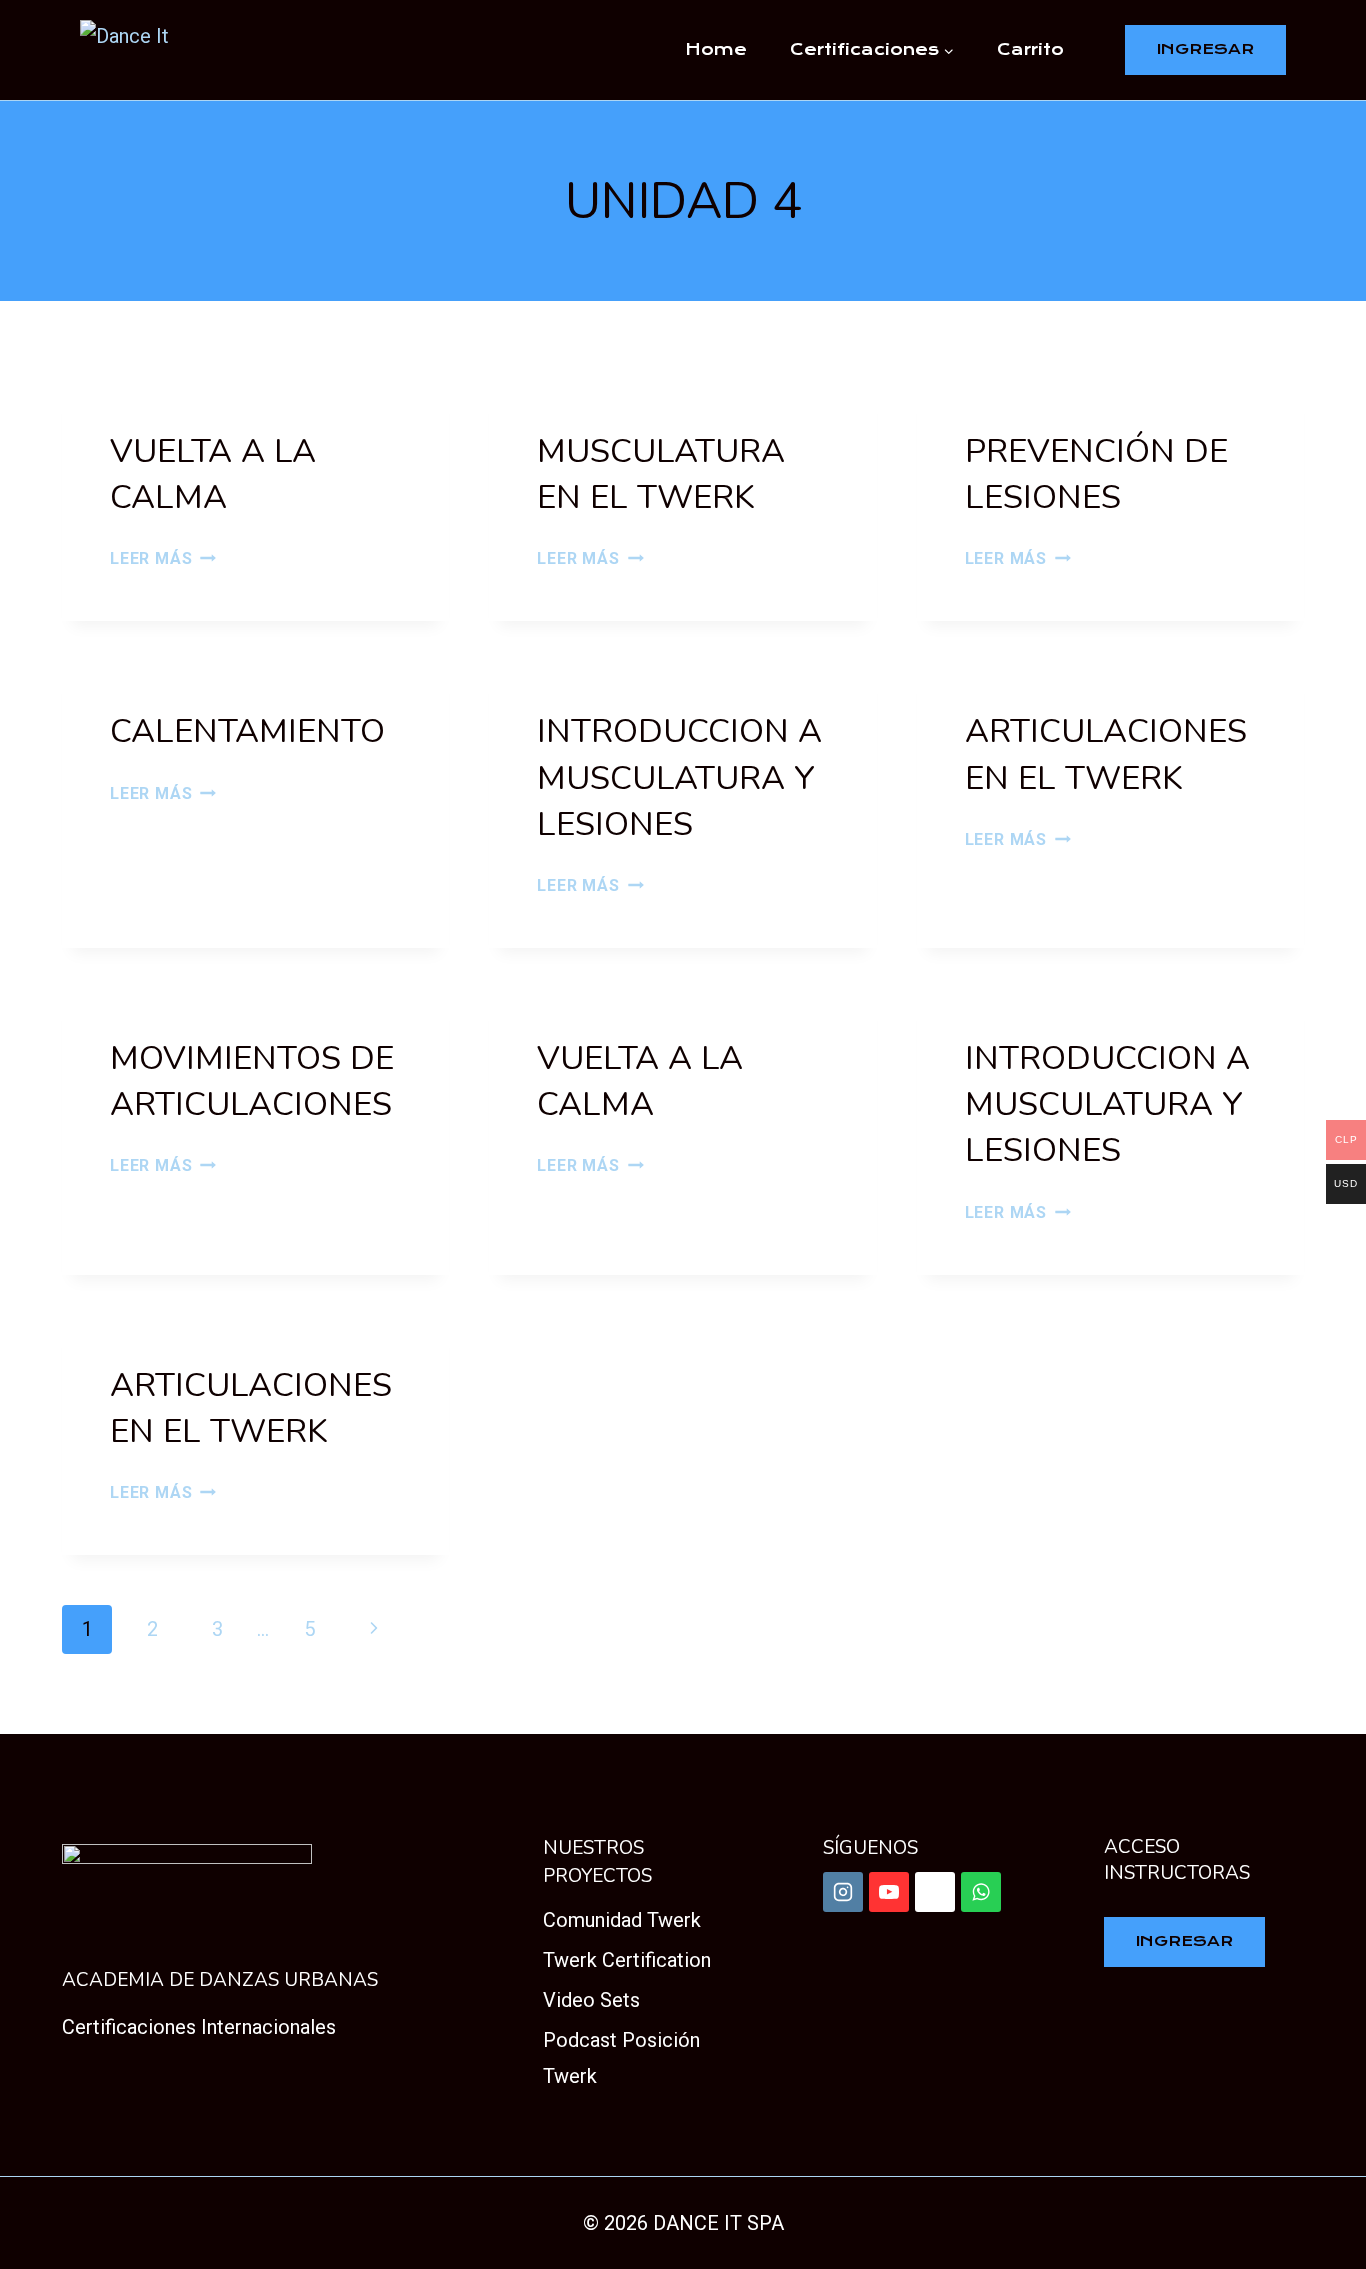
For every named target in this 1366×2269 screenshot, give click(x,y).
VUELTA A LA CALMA (213, 474)
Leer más (163, 558)
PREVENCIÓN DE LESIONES (1096, 474)
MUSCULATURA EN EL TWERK (661, 474)
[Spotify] (935, 1892)
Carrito (1030, 49)
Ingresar (1205, 49)
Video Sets (591, 2000)
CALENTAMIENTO (247, 731)
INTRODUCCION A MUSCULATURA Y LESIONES (679, 777)
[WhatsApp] (981, 1892)
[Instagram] (843, 1892)
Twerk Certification (627, 1960)
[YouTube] (889, 1892)
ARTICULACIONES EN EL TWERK (1106, 754)
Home (716, 49)
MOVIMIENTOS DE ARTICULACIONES (252, 1081)
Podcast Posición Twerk (621, 2058)
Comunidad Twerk (622, 1920)
